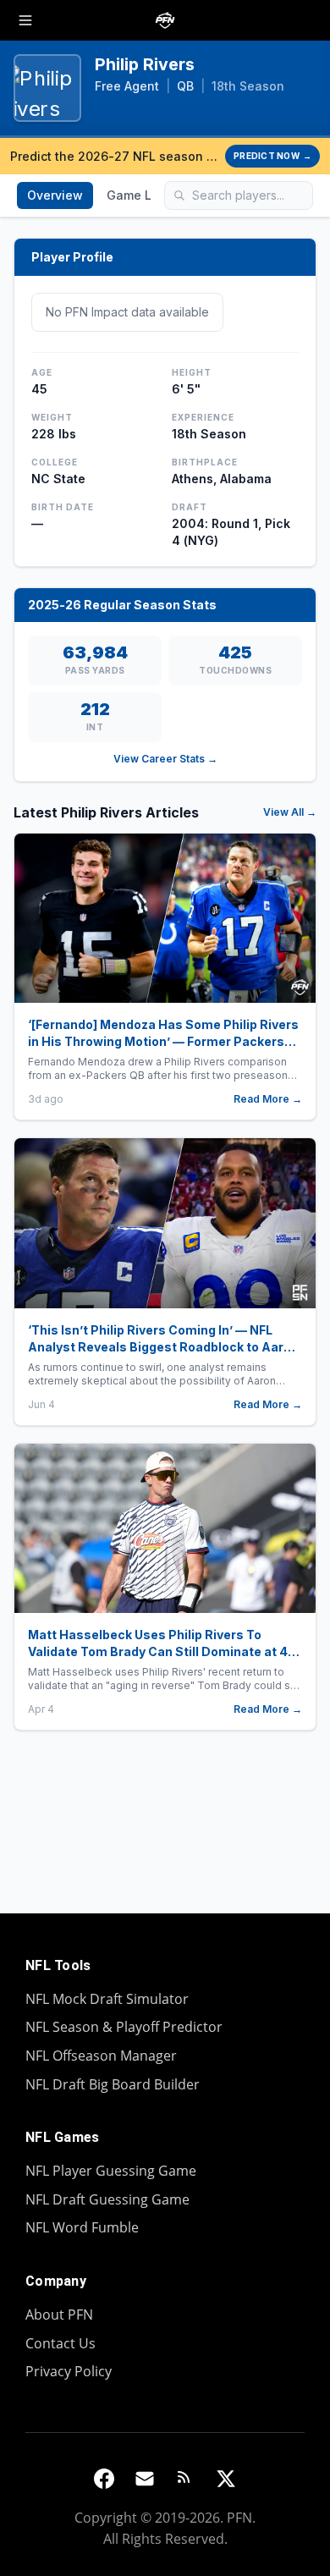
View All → (290, 812)
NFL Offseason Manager (101, 2056)
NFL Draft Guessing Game (107, 2199)
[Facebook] (104, 2479)
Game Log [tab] (137, 195)
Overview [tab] (55, 195)
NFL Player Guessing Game (111, 2171)
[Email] (145, 2479)
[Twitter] (226, 2479)
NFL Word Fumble (82, 2227)
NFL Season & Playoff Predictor (124, 2027)
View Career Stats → (165, 759)
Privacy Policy (69, 2371)
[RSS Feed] (185, 2479)
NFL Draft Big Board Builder (113, 2084)
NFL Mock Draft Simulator (107, 1999)
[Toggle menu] (25, 20)
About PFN (59, 2315)
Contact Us (60, 2343)
